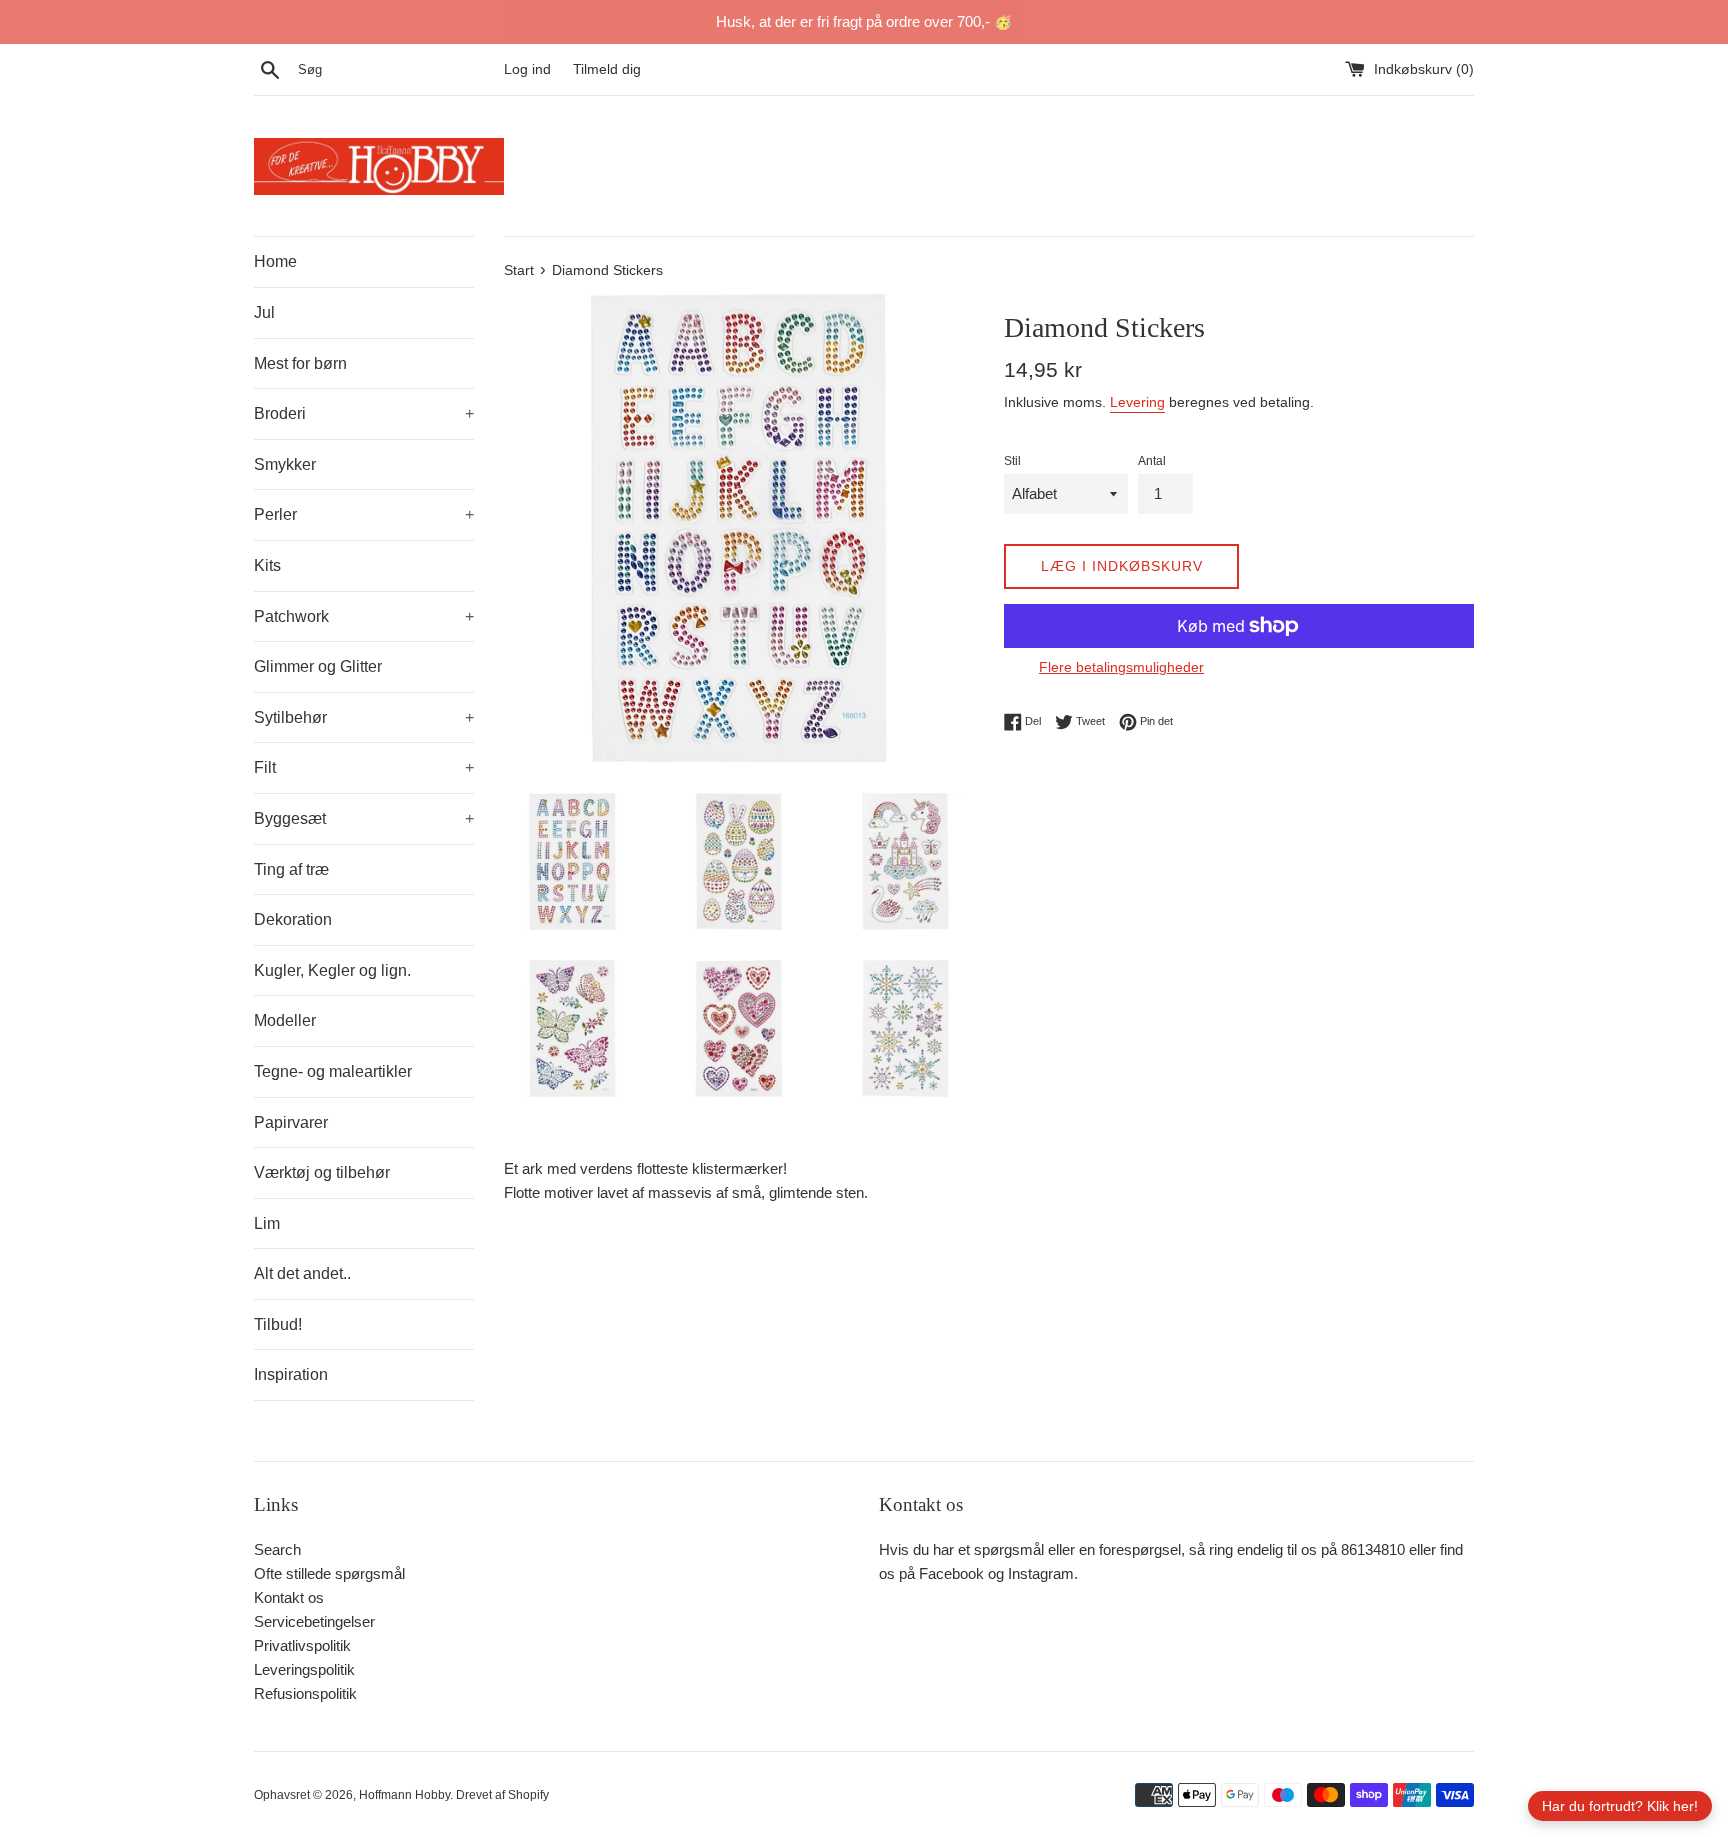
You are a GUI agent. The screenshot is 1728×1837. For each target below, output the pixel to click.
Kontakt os (289, 1597)
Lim (267, 1223)
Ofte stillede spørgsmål (329, 1573)
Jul (264, 312)
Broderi (364, 413)
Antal (1152, 461)
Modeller (285, 1020)
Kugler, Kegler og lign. (332, 970)
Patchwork (364, 616)
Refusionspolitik (305, 1693)
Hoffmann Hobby (404, 1795)
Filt (364, 767)
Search (277, 1549)
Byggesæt (364, 818)
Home (275, 261)
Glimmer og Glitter (318, 666)
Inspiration (291, 1374)
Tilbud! (278, 1324)
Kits (267, 565)
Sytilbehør (364, 717)
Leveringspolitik (304, 1669)
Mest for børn (300, 363)
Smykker (285, 464)
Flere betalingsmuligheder (1121, 667)
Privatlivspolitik (302, 1645)
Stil (1012, 461)
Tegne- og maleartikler (333, 1071)
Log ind (527, 69)
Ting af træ (291, 869)
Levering (1137, 402)
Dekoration (293, 919)
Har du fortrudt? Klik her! (1620, 1806)
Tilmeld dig (607, 69)
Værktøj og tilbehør (322, 1172)
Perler (364, 514)
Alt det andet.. (302, 1273)
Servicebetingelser (314, 1621)
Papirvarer (291, 1122)
